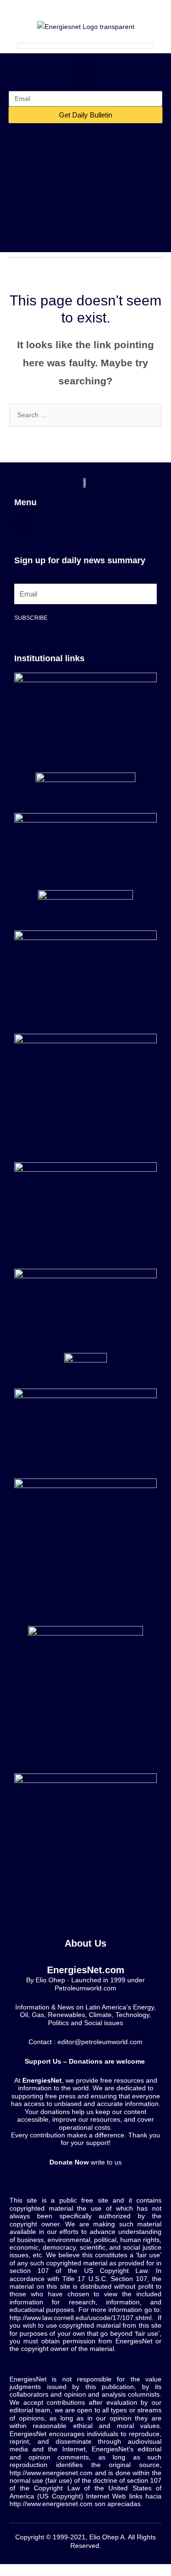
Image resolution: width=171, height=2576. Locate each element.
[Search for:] (85, 415)
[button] (85, 72)
